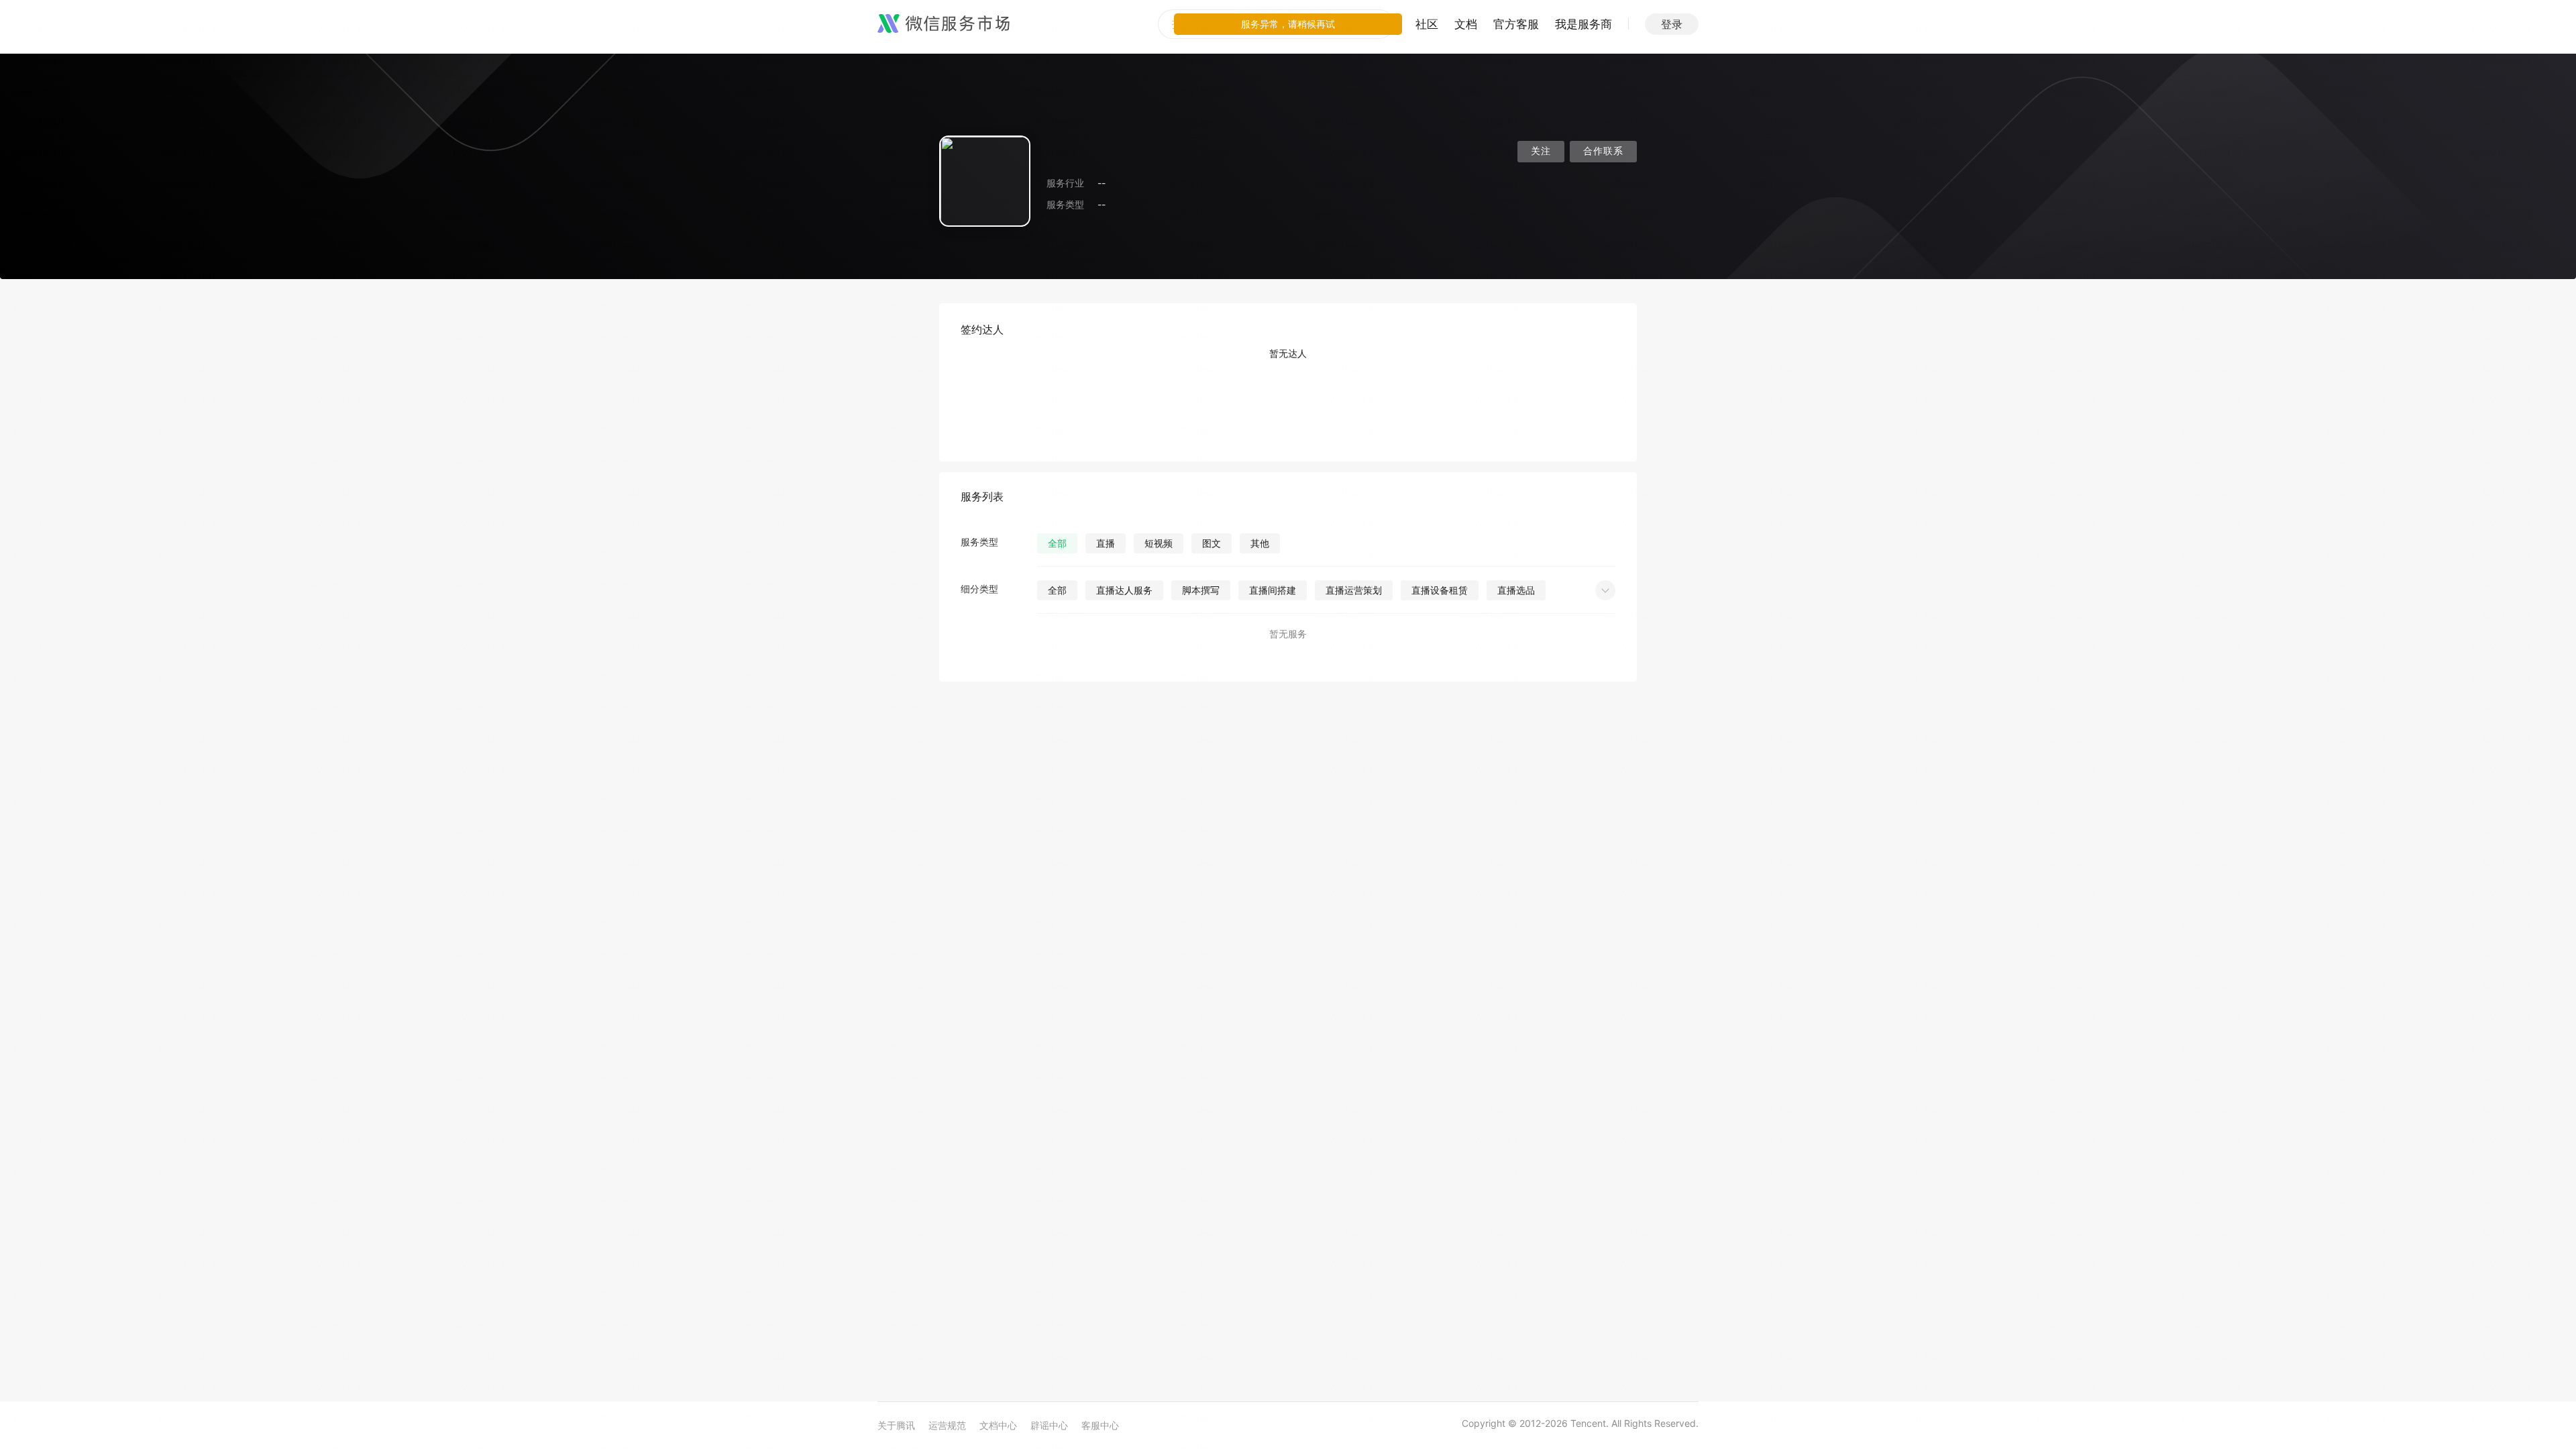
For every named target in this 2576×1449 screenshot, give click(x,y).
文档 (1466, 24)
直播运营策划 (1354, 590)
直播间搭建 (1273, 590)
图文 (1212, 543)
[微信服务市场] (944, 24)
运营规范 (947, 1425)
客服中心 (1100, 1425)
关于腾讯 (896, 1425)
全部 (1057, 543)
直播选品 (1516, 590)
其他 (1260, 543)
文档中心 (998, 1425)
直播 (1106, 543)
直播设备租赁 (1440, 590)
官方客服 (1516, 24)
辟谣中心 (1049, 1425)
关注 (1541, 151)
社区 (1427, 24)
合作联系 (1603, 151)
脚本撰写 (1201, 590)
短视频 (1159, 543)
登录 (1672, 24)
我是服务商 (1584, 24)
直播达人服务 (1124, 590)
